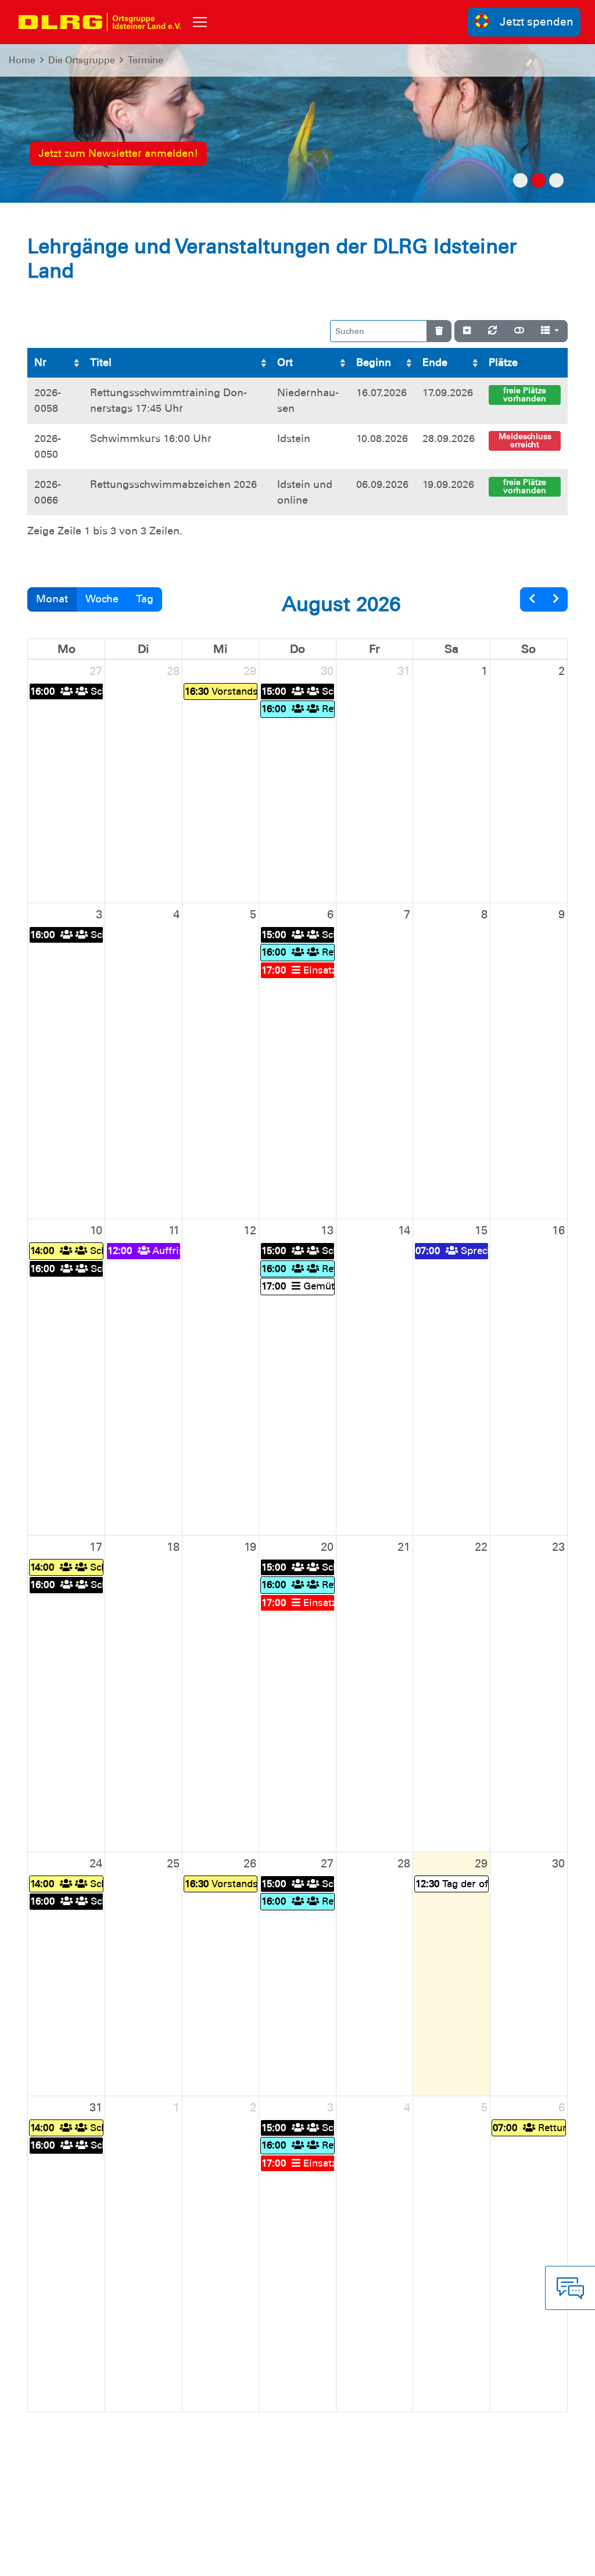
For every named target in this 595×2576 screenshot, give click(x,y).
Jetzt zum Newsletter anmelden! (118, 153)
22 (481, 1547)
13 (327, 1230)
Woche (102, 599)
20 (327, 1547)
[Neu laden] (492, 331)
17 (96, 1547)
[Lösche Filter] (439, 331)
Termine (146, 60)
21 (404, 1547)
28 (173, 671)
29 (250, 671)
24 (96, 1863)
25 (173, 1863)
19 (250, 1547)
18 (173, 1547)
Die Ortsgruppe (82, 60)
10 (96, 1230)
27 (96, 671)
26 (250, 1863)
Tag (145, 599)
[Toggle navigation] (200, 22)
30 (327, 671)
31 (404, 671)
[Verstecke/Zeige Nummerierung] (467, 331)
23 (558, 1547)
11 (174, 1230)
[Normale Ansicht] (519, 331)
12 (250, 1230)
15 (481, 1230)
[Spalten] (550, 331)
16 (558, 1230)
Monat (52, 599)
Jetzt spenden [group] (537, 22)
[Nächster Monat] (556, 599)
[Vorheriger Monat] (532, 599)
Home (22, 60)
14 (404, 1230)
